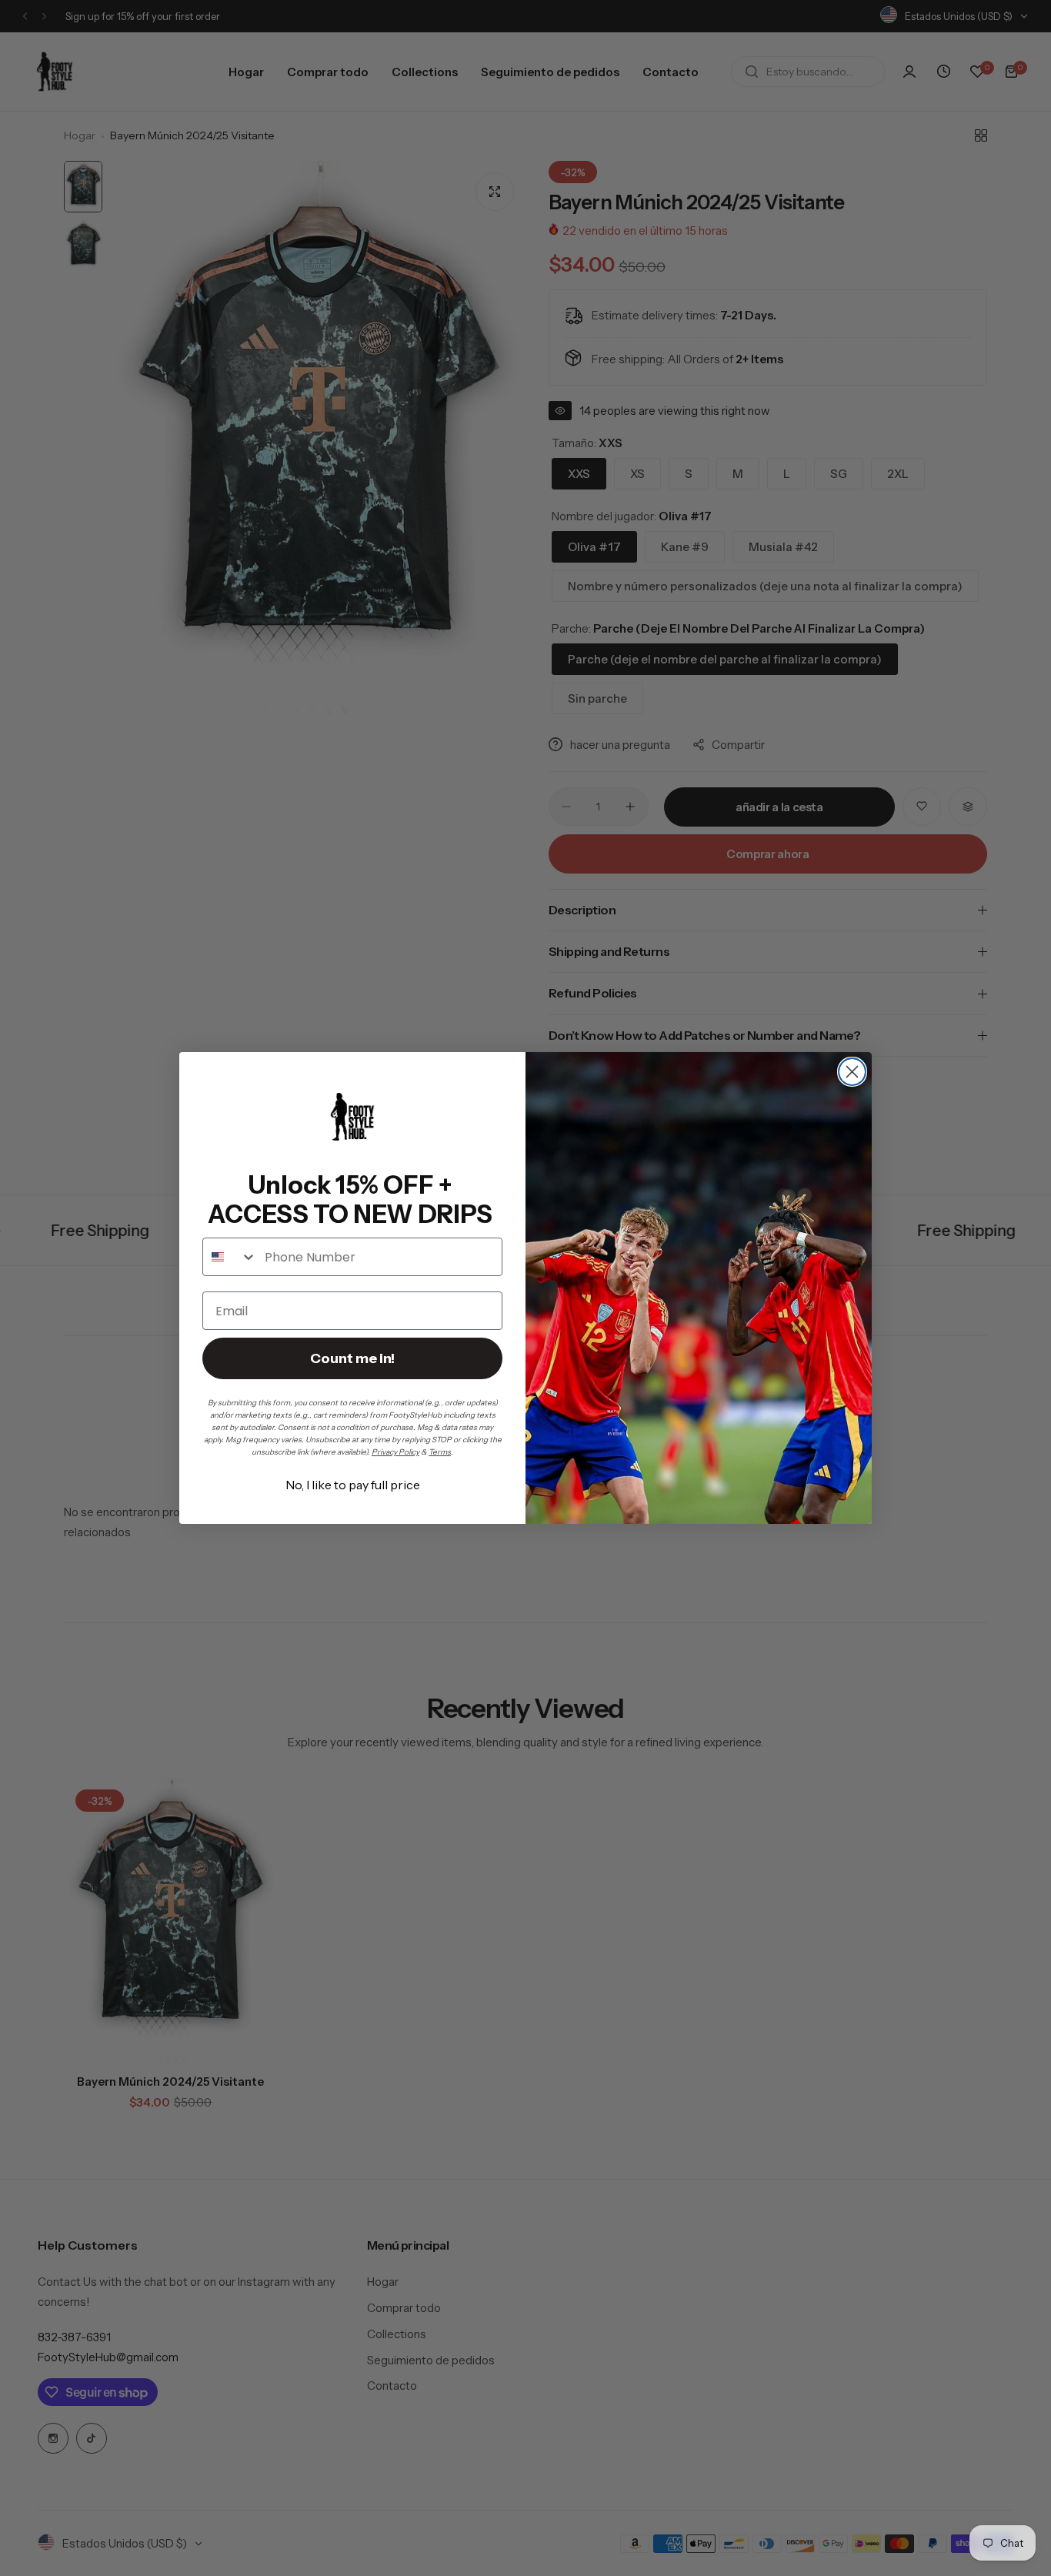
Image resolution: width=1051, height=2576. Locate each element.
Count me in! (352, 1358)
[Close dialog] (852, 1072)
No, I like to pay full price (353, 1485)
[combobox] (230, 1257)
